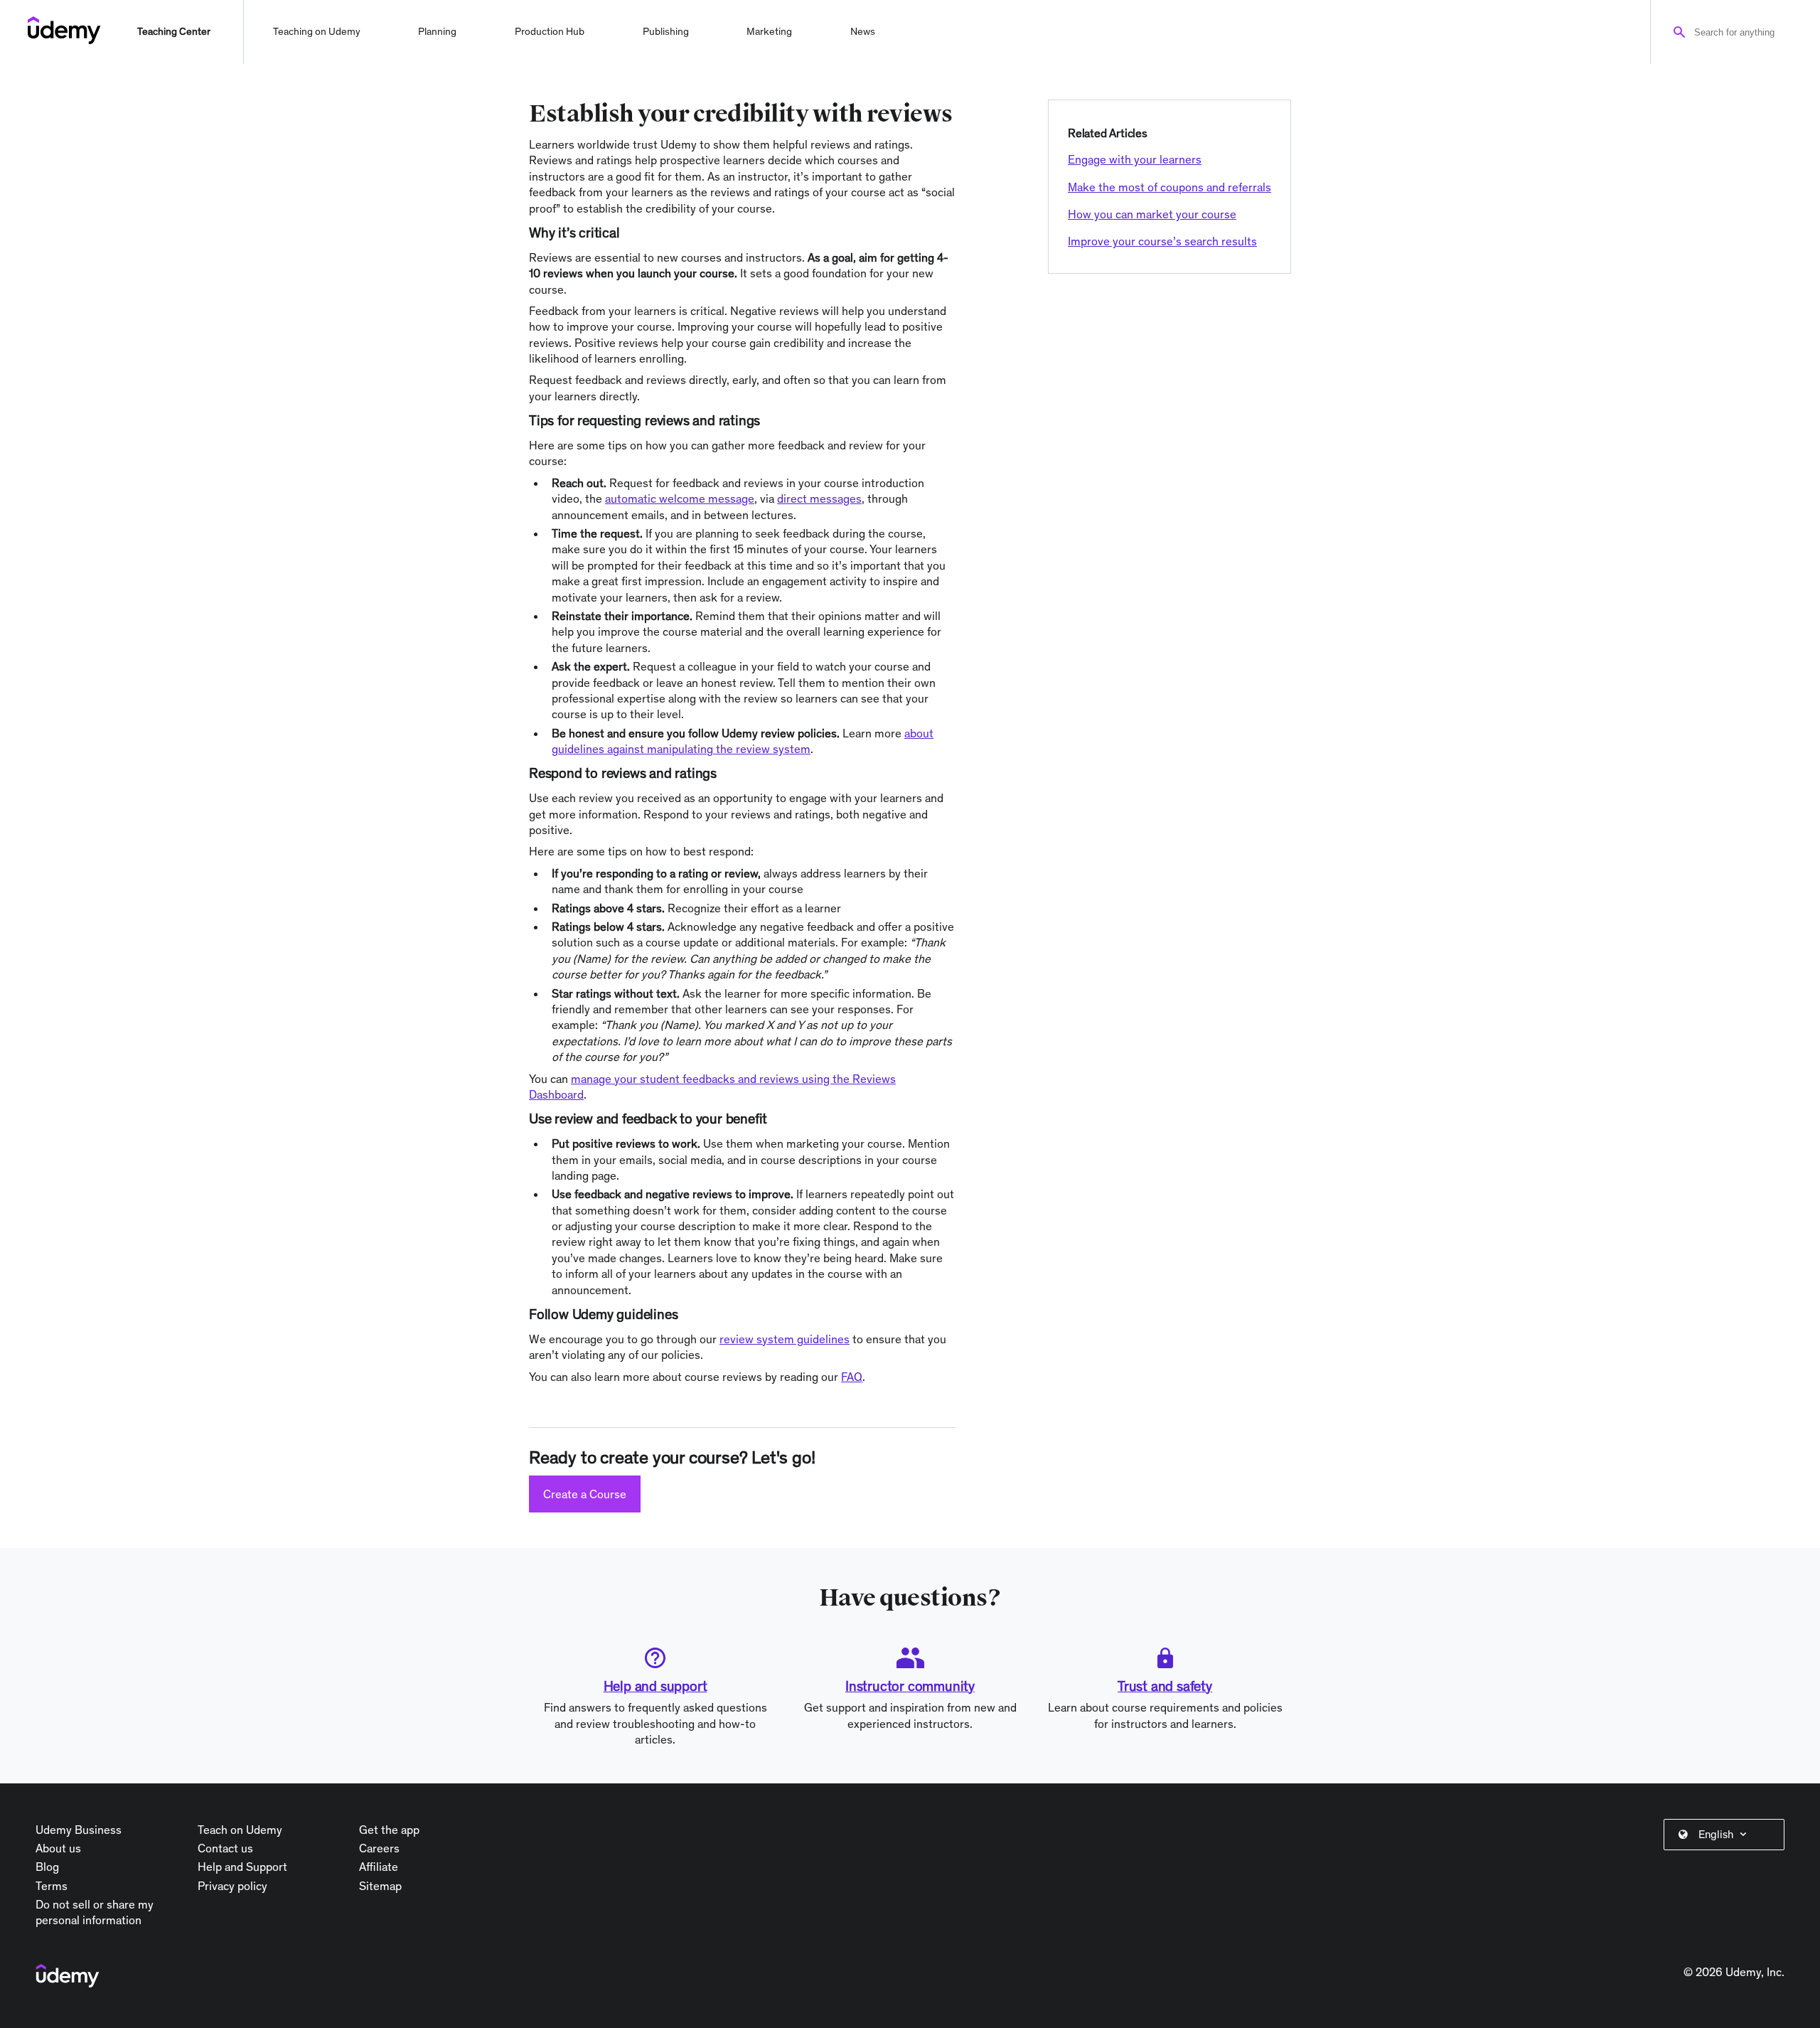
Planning (437, 31)
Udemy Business (79, 1830)
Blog (47, 1867)
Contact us (225, 1848)
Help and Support (242, 1867)
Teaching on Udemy (317, 31)
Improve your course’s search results (1162, 241)
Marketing (769, 31)
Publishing (666, 31)
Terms (52, 1886)
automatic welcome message (680, 498)
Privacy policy (232, 1886)
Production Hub (550, 31)
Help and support (655, 1686)
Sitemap (380, 1886)
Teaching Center (174, 31)
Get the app (389, 1830)
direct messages (819, 498)
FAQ (852, 1377)
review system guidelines (785, 1339)
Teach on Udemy (240, 1830)
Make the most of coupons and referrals (1169, 187)
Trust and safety (1165, 1686)
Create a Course (585, 1494)
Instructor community (910, 1686)
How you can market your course (1152, 214)
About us (58, 1848)
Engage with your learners (1135, 159)
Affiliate (379, 1867)
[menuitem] (1727, 1835)
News (863, 31)
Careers (379, 1848)
